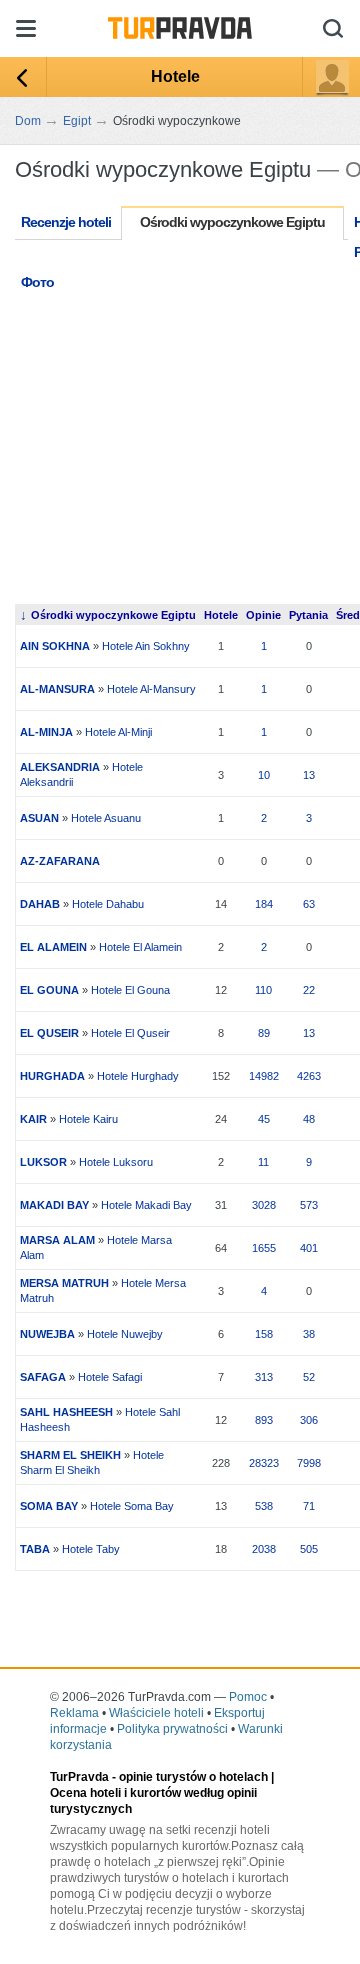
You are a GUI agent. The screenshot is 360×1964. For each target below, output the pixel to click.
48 (309, 1119)
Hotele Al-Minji (118, 732)
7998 (309, 1463)
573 (309, 1205)
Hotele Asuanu (106, 818)
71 (309, 1506)
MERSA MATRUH (64, 1283)
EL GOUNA (49, 990)
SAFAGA (43, 1377)
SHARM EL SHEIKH (70, 1455)
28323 (264, 1463)
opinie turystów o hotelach (193, 1777)
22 (309, 990)
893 (264, 1420)
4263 (309, 1076)
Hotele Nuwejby (125, 1334)
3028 (264, 1205)
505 (309, 1549)
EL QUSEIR (49, 1033)
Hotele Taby (91, 1549)
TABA (35, 1549)
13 (309, 775)
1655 (264, 1248)
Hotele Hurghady (138, 1076)
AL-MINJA (46, 732)
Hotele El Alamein (140, 947)
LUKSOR (43, 1162)
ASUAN (39, 818)
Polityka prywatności (172, 1729)
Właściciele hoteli (156, 1713)
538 (264, 1506)
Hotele (175, 76)
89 (264, 1033)
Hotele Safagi (110, 1377)
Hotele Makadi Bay (146, 1205)
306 (309, 1420)
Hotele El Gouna (130, 990)
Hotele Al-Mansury (151, 689)
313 (264, 1377)
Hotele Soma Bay (132, 1506)
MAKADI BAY (54, 1205)
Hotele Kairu (88, 1119)
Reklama (74, 1713)
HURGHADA (52, 1076)
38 (309, 1334)
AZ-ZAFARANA (60, 861)
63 (309, 904)
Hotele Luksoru (116, 1162)
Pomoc (248, 1697)
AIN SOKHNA (55, 646)
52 (309, 1377)
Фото (37, 282)
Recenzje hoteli (66, 222)
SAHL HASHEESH (66, 1412)
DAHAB (40, 904)
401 (309, 1248)
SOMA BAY (49, 1506)
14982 (264, 1076)
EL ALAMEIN (53, 947)
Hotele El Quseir (130, 1033)
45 (264, 1119)
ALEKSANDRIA (60, 767)
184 (264, 904)
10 (264, 775)
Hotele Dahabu (108, 904)
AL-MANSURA (57, 689)
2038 (264, 1549)
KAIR (33, 1119)
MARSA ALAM (57, 1240)
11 (263, 1162)
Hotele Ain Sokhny (146, 646)
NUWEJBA (47, 1334)
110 (263, 990)
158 (264, 1334)
